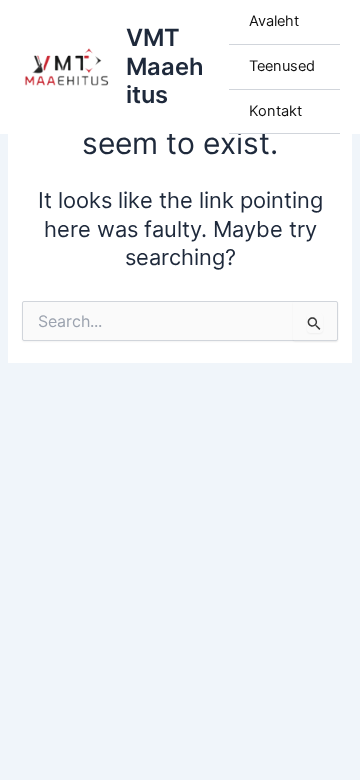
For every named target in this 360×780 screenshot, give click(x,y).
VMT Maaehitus (165, 66)
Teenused (282, 66)
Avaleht (274, 21)
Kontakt (275, 111)
